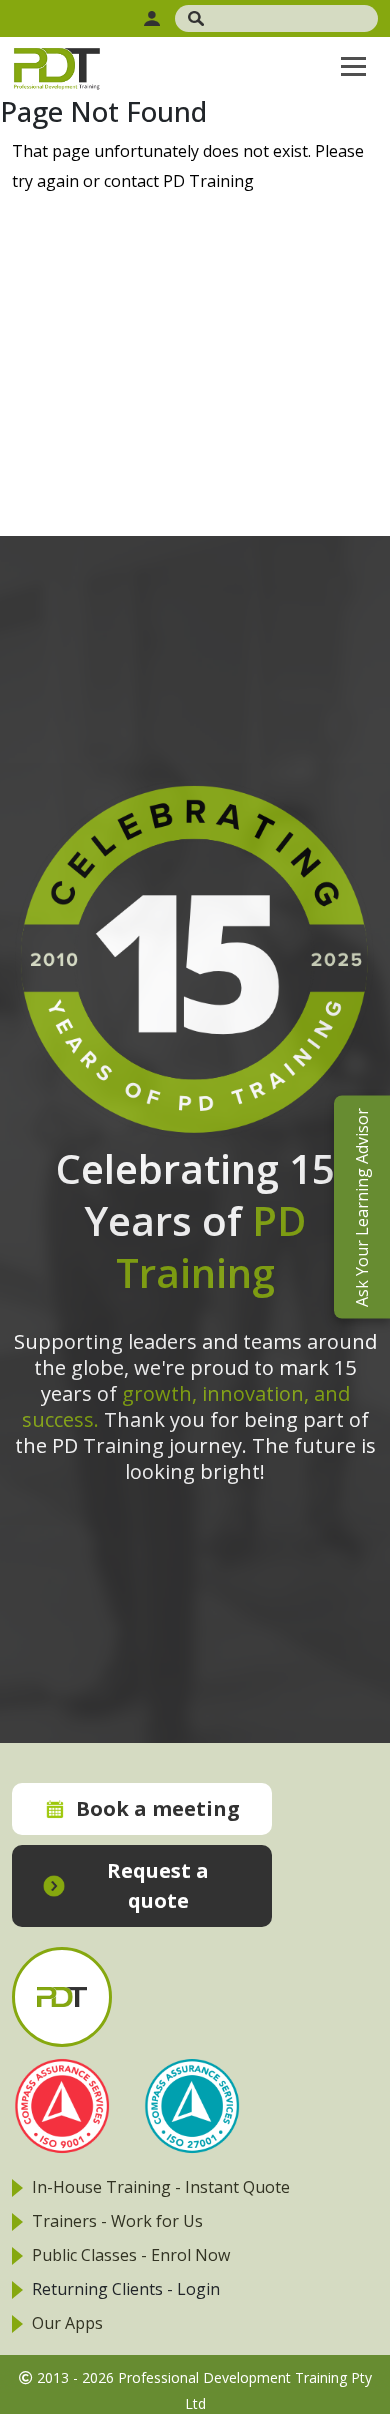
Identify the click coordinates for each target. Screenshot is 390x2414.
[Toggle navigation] (353, 66)
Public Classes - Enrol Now (131, 2255)
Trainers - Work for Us (117, 2221)
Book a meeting (158, 1808)
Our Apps (67, 2323)
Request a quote (158, 1885)
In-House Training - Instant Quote (161, 2187)
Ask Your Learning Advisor (362, 1207)
